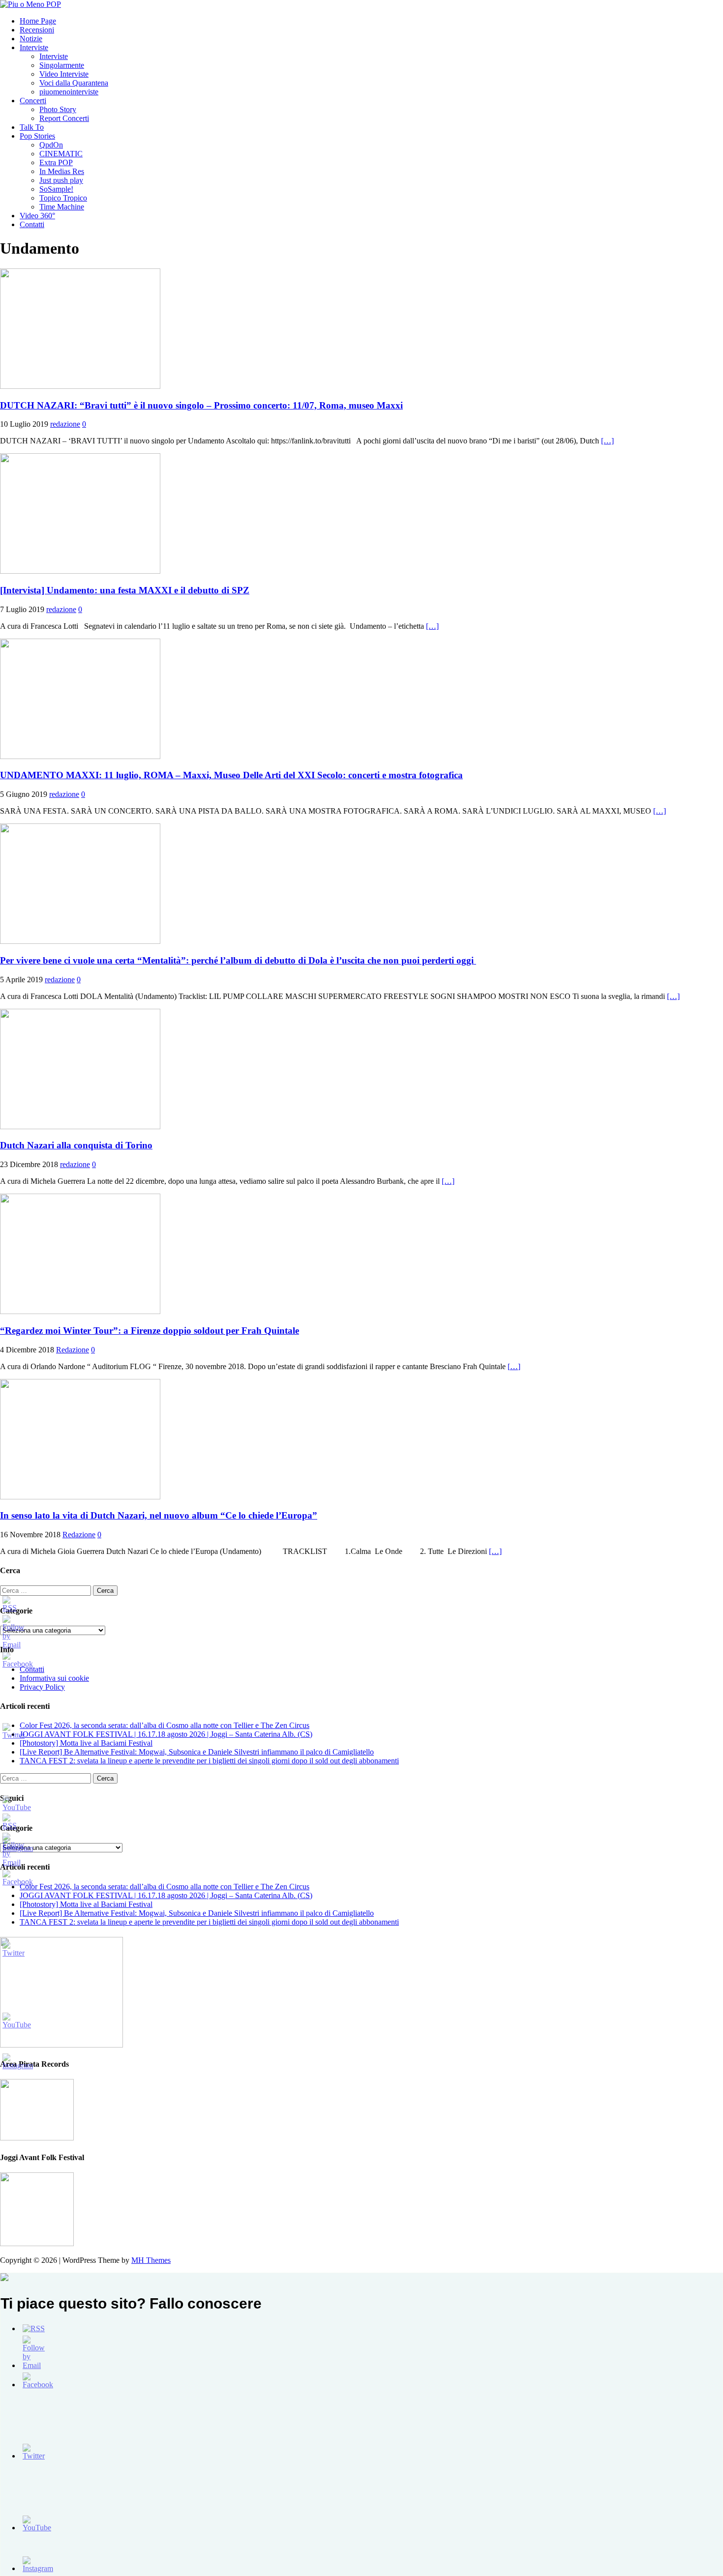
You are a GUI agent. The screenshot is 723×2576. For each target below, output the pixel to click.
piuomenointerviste (69, 92)
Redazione (73, 1350)
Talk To (32, 127)
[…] (607, 441)
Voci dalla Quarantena (74, 83)
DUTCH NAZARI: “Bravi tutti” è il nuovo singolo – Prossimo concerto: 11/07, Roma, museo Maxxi (201, 405)
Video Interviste (64, 74)
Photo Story (58, 109)
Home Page (38, 21)
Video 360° (37, 216)
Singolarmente (62, 65)
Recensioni (37, 30)
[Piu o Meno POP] (30, 4)
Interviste (34, 47)
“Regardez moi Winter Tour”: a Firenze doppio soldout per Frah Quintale (150, 1331)
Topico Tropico (63, 198)
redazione (65, 424)
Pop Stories (37, 136)
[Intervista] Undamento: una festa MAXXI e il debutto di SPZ (125, 590)
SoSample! (56, 189)
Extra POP (56, 162)
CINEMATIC (61, 154)
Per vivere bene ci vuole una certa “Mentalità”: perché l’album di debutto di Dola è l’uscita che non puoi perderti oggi (238, 960)
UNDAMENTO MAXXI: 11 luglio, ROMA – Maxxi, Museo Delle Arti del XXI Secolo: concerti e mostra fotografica (231, 775)
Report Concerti (64, 118)
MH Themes (151, 2260)
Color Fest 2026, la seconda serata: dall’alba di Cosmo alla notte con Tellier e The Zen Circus (165, 1725)
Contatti (32, 224)
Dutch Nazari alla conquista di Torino (76, 1145)
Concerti (33, 101)
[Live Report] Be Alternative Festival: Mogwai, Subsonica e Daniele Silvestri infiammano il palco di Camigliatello (197, 1752)
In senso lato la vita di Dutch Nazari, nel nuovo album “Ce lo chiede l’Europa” (159, 1515)
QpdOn (51, 145)
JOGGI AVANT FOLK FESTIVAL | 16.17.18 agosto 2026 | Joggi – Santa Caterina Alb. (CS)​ (166, 1734)
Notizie (31, 39)
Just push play (61, 180)
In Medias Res (62, 171)
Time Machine (62, 207)
